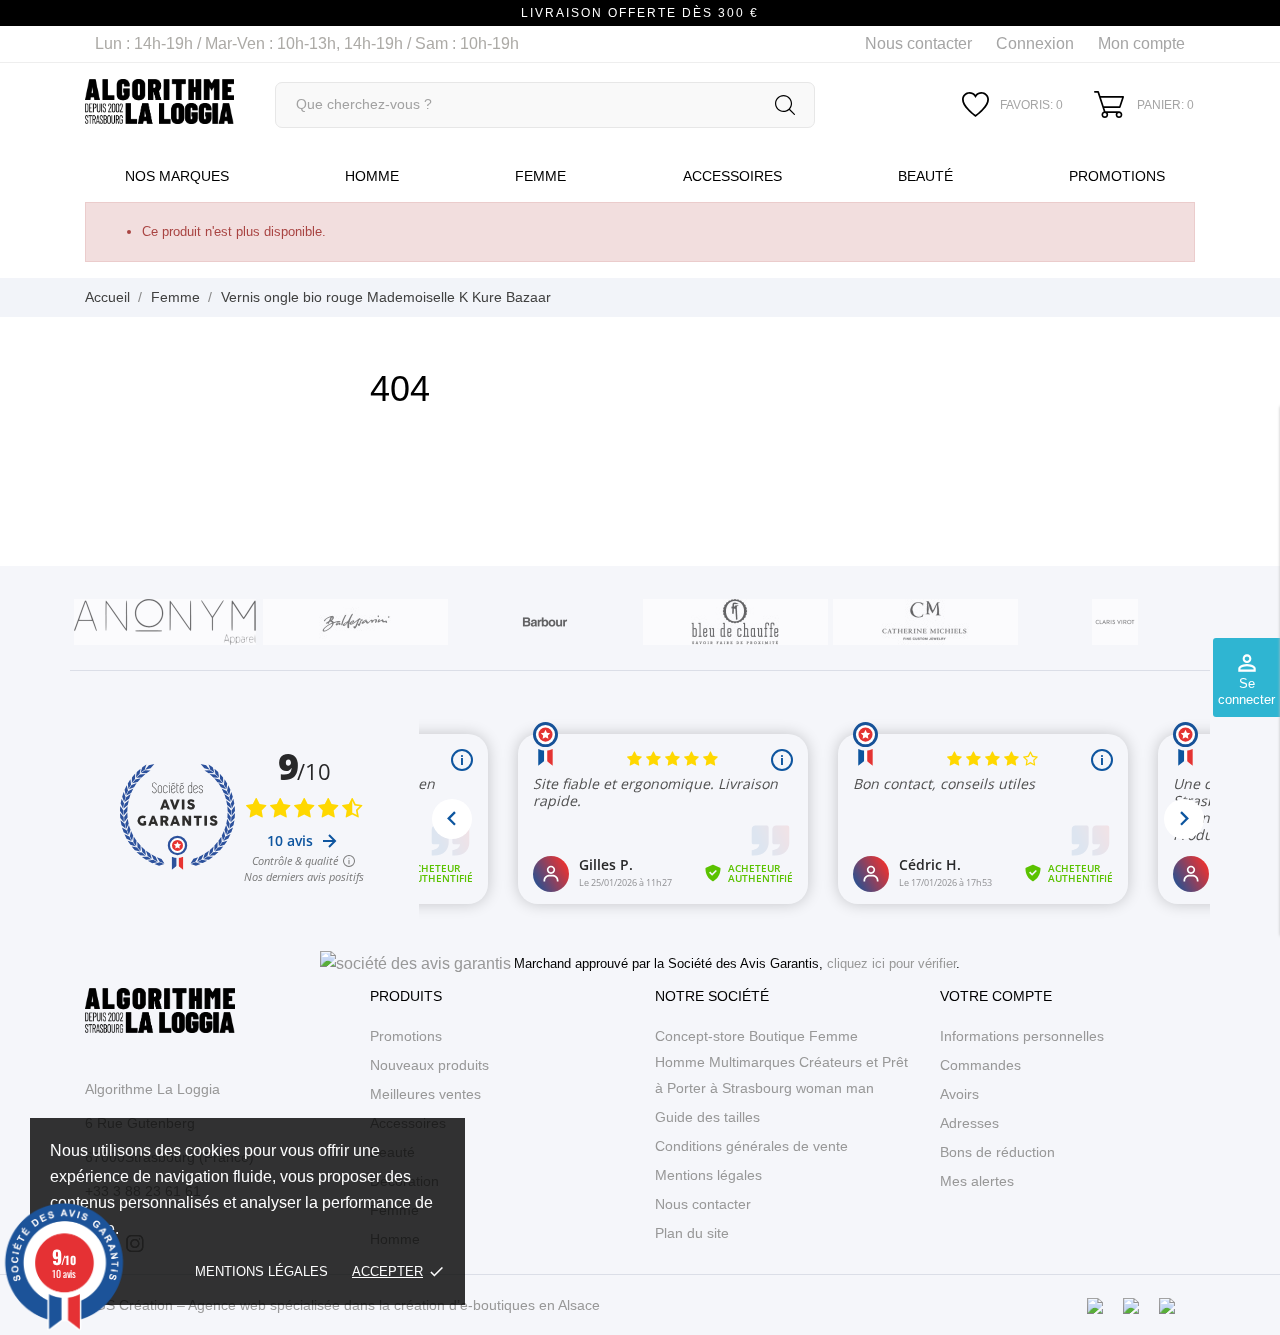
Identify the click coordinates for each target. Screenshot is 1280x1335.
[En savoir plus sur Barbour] (545, 622)
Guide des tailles (707, 1117)
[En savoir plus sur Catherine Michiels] (925, 622)
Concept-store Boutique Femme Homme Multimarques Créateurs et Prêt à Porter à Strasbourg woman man (781, 1062)
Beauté (925, 176)
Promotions (1117, 176)
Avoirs (959, 1094)
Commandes (980, 1065)
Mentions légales (261, 1271)
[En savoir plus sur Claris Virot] (1115, 622)
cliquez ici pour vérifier (891, 964)
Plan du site (692, 1233)
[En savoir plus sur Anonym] (165, 622)
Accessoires (732, 176)
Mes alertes (977, 1181)
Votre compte (996, 996)
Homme (372, 176)
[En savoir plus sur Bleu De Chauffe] (735, 622)
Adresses (969, 1123)
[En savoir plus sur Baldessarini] (355, 622)
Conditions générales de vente (751, 1146)
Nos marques (177, 176)
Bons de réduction (997, 1152)
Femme (540, 176)
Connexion (1035, 43)
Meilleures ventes (425, 1094)
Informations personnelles (1022, 1036)
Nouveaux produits (429, 1065)
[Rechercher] (785, 105)
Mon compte (1141, 43)
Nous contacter (918, 43)
